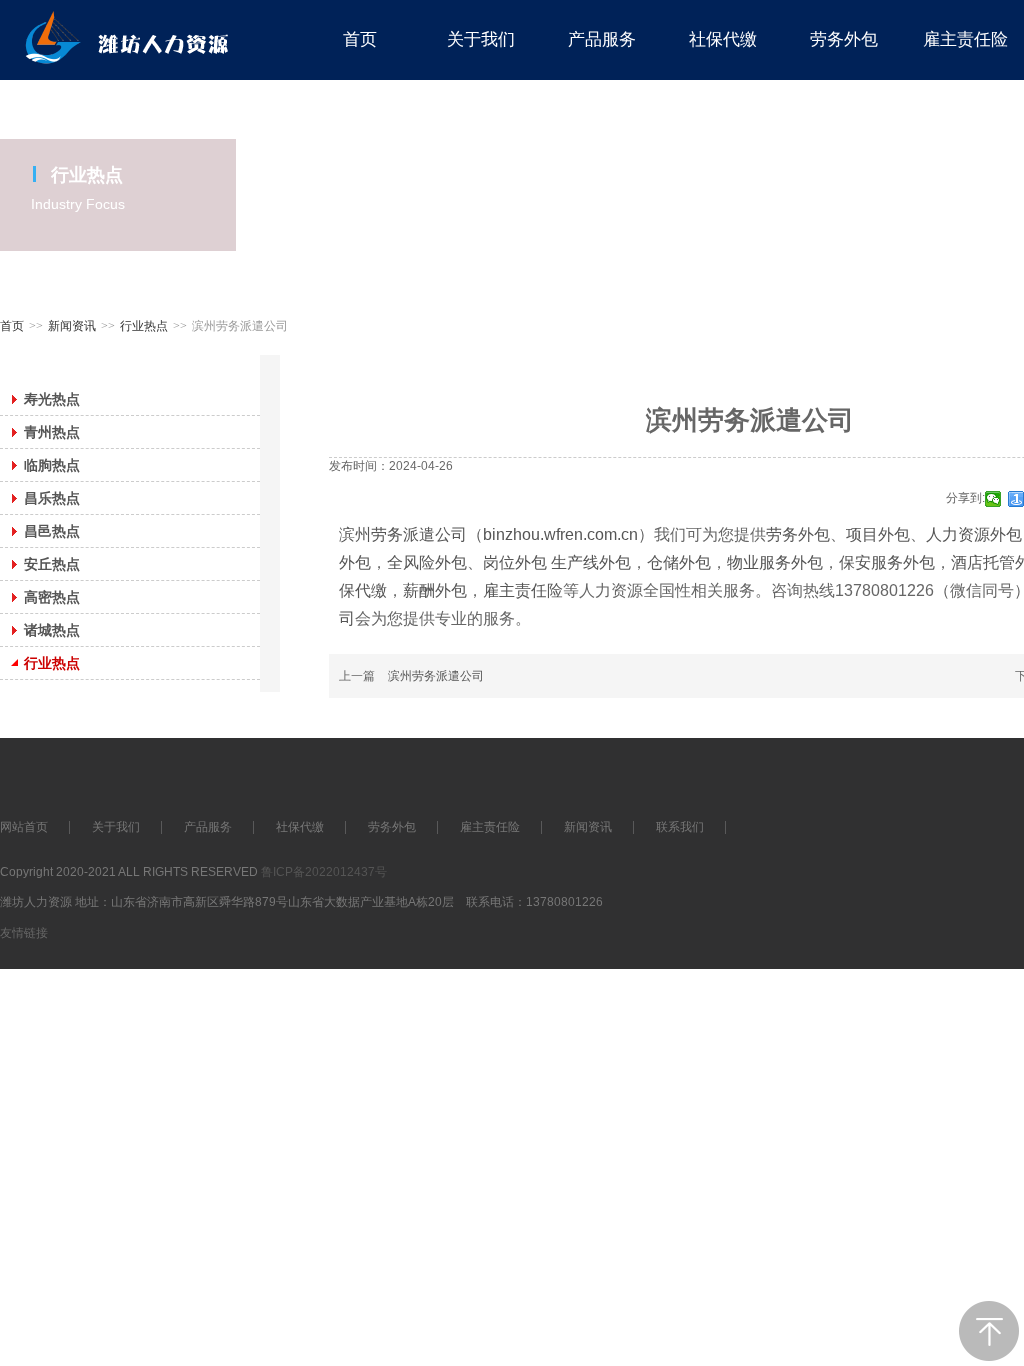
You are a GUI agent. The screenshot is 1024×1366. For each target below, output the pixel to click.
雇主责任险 (523, 590)
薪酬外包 (435, 590)
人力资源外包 (974, 534)
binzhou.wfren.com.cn (560, 534)
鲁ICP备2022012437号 (324, 872)
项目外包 (878, 534)
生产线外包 (591, 562)
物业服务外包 (775, 562)
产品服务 (208, 827)
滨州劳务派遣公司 (403, 534)
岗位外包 (517, 562)
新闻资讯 (72, 326)
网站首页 (24, 827)
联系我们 (680, 827)
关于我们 (116, 827)
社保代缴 (300, 827)
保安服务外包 (887, 562)
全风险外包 (427, 562)
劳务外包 (798, 534)
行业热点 (144, 326)
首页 (12, 326)
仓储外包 (679, 562)
